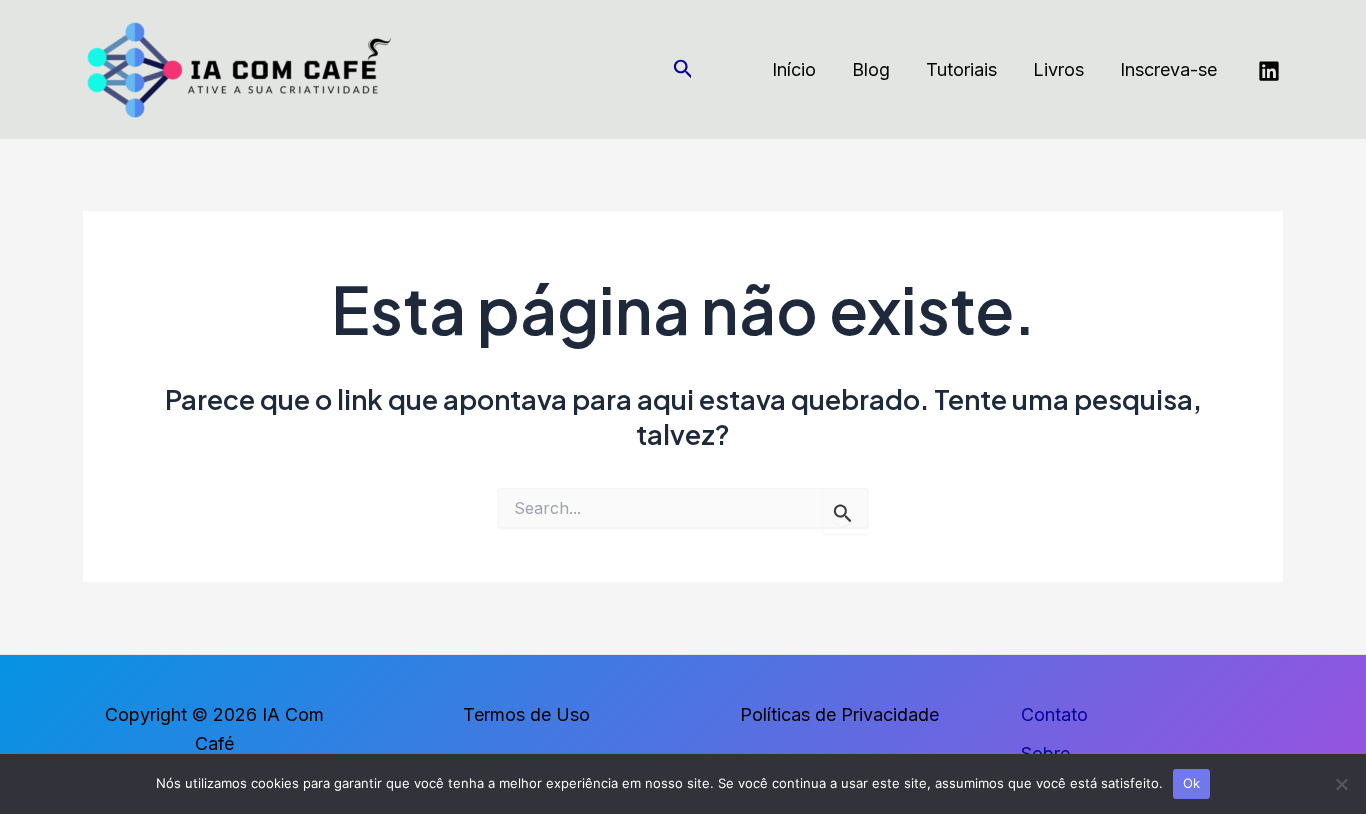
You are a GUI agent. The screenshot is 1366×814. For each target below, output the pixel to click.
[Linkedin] (1269, 71)
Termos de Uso (526, 714)
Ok (1192, 783)
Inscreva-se (1168, 69)
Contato (1054, 714)
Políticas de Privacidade (839, 714)
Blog (871, 69)
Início (794, 69)
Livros (1058, 69)
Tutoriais (961, 69)
